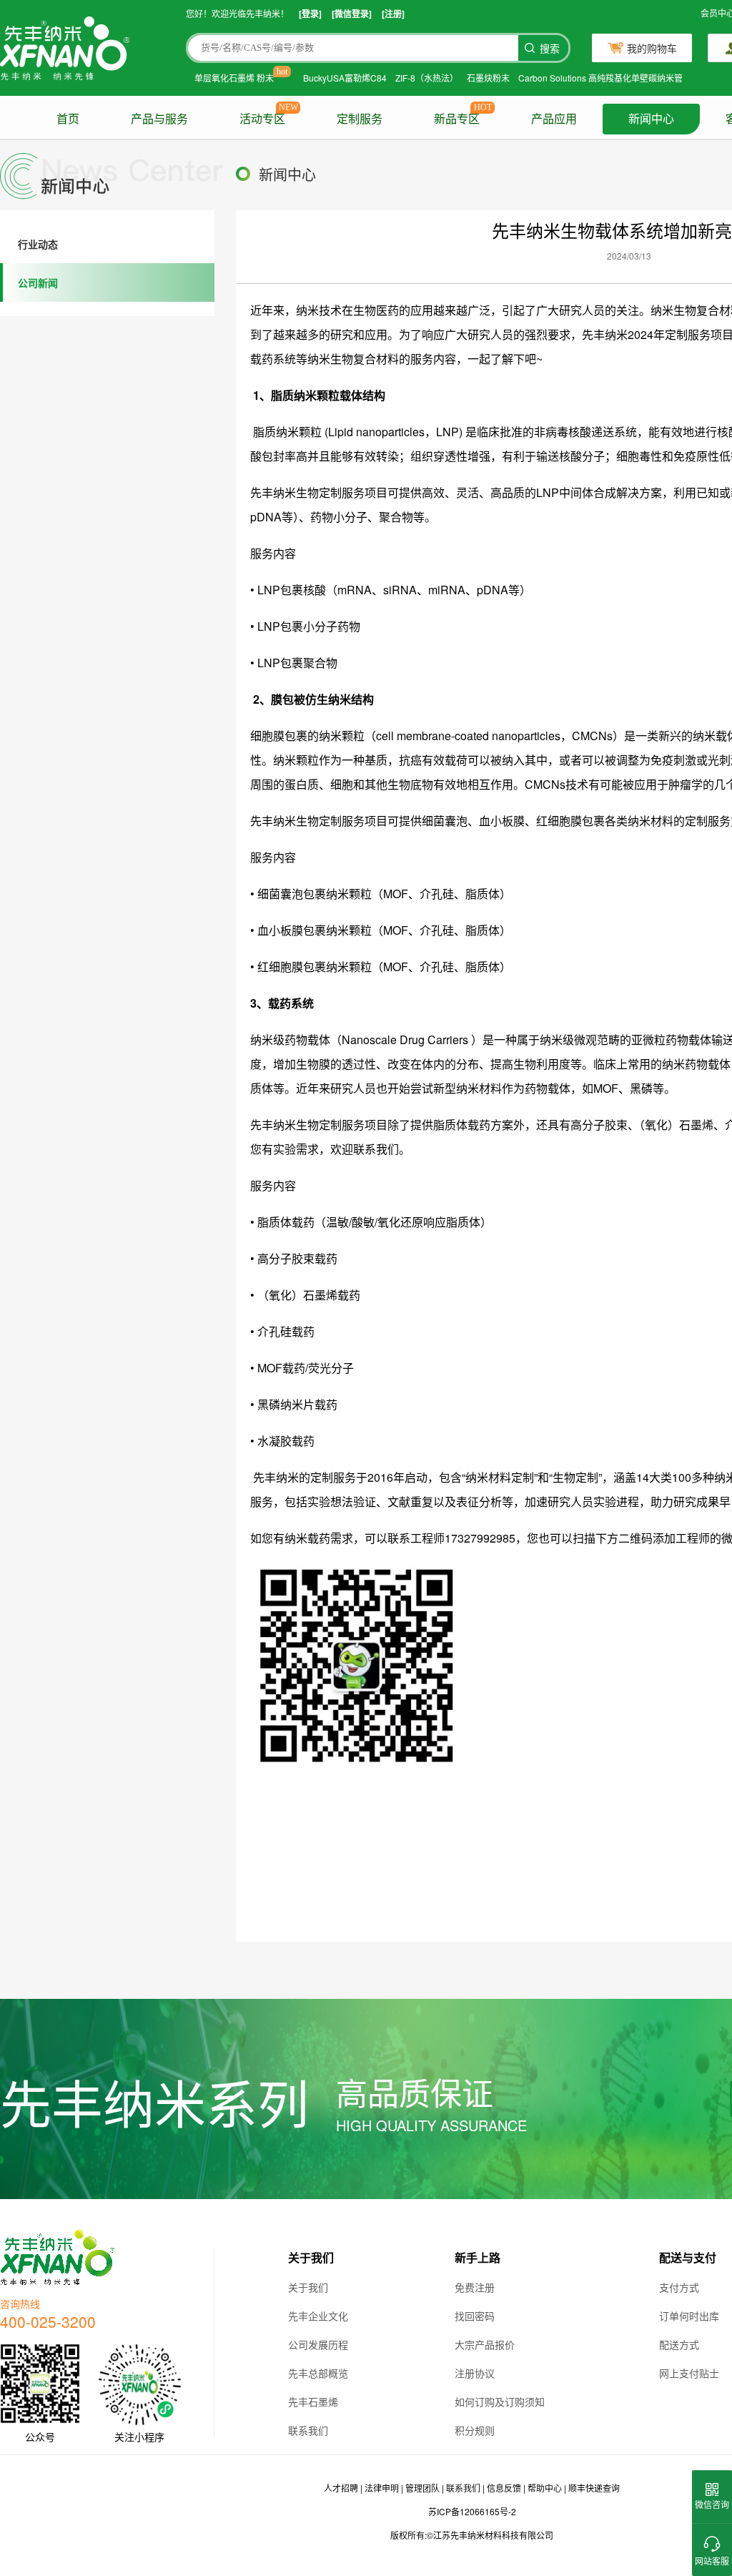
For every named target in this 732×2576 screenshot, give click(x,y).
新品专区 (457, 119)
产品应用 (554, 119)
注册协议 (475, 2373)
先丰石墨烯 (313, 2402)
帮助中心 (545, 2488)
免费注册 (475, 2287)
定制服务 (360, 119)
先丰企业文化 (318, 2316)
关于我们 (308, 2287)
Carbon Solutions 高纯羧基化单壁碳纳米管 (600, 78)
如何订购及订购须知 (500, 2402)
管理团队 (422, 2488)
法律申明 (382, 2488)
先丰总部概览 (318, 2373)
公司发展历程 (318, 2344)
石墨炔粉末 (488, 78)
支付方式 (679, 2287)
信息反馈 (504, 2488)
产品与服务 (159, 119)
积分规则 (475, 2430)
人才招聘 (341, 2488)
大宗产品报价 (485, 2344)
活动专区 (262, 119)
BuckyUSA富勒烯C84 (345, 78)
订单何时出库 (689, 2316)
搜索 (550, 49)
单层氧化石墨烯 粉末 (234, 78)
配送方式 (679, 2344)
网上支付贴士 (689, 2373)
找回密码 (475, 2316)
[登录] (310, 14)
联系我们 (308, 2430)
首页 (68, 119)
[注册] (393, 14)
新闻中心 (651, 119)
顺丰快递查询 (594, 2488)
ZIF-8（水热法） (427, 78)
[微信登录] (352, 14)
